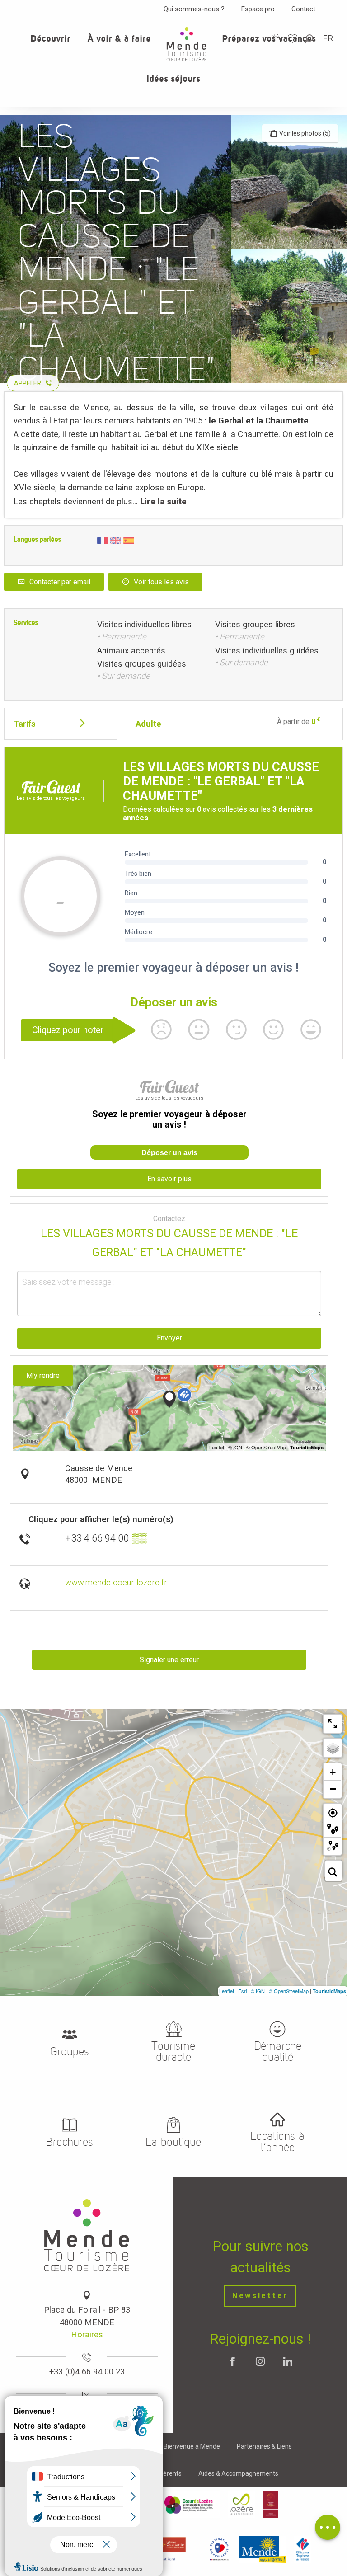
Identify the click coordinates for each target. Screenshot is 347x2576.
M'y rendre (43, 1375)
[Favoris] (294, 39)
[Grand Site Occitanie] (271, 2505)
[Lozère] (241, 2505)
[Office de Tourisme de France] (303, 2549)
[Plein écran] (333, 1724)
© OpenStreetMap (289, 1991)
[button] (309, 39)
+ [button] (333, 1772)
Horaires (87, 2334)
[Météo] (277, 38)
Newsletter (260, 2296)
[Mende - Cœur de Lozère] (187, 44)
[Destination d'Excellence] (219, 2549)
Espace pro (258, 9)
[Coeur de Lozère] (189, 2505)
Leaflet (227, 1991)
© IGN (258, 1991)
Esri (242, 1991)
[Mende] (263, 2549)
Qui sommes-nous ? (194, 9)
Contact (303, 9)
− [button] (333, 1789)
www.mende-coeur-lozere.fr (116, 1582)
